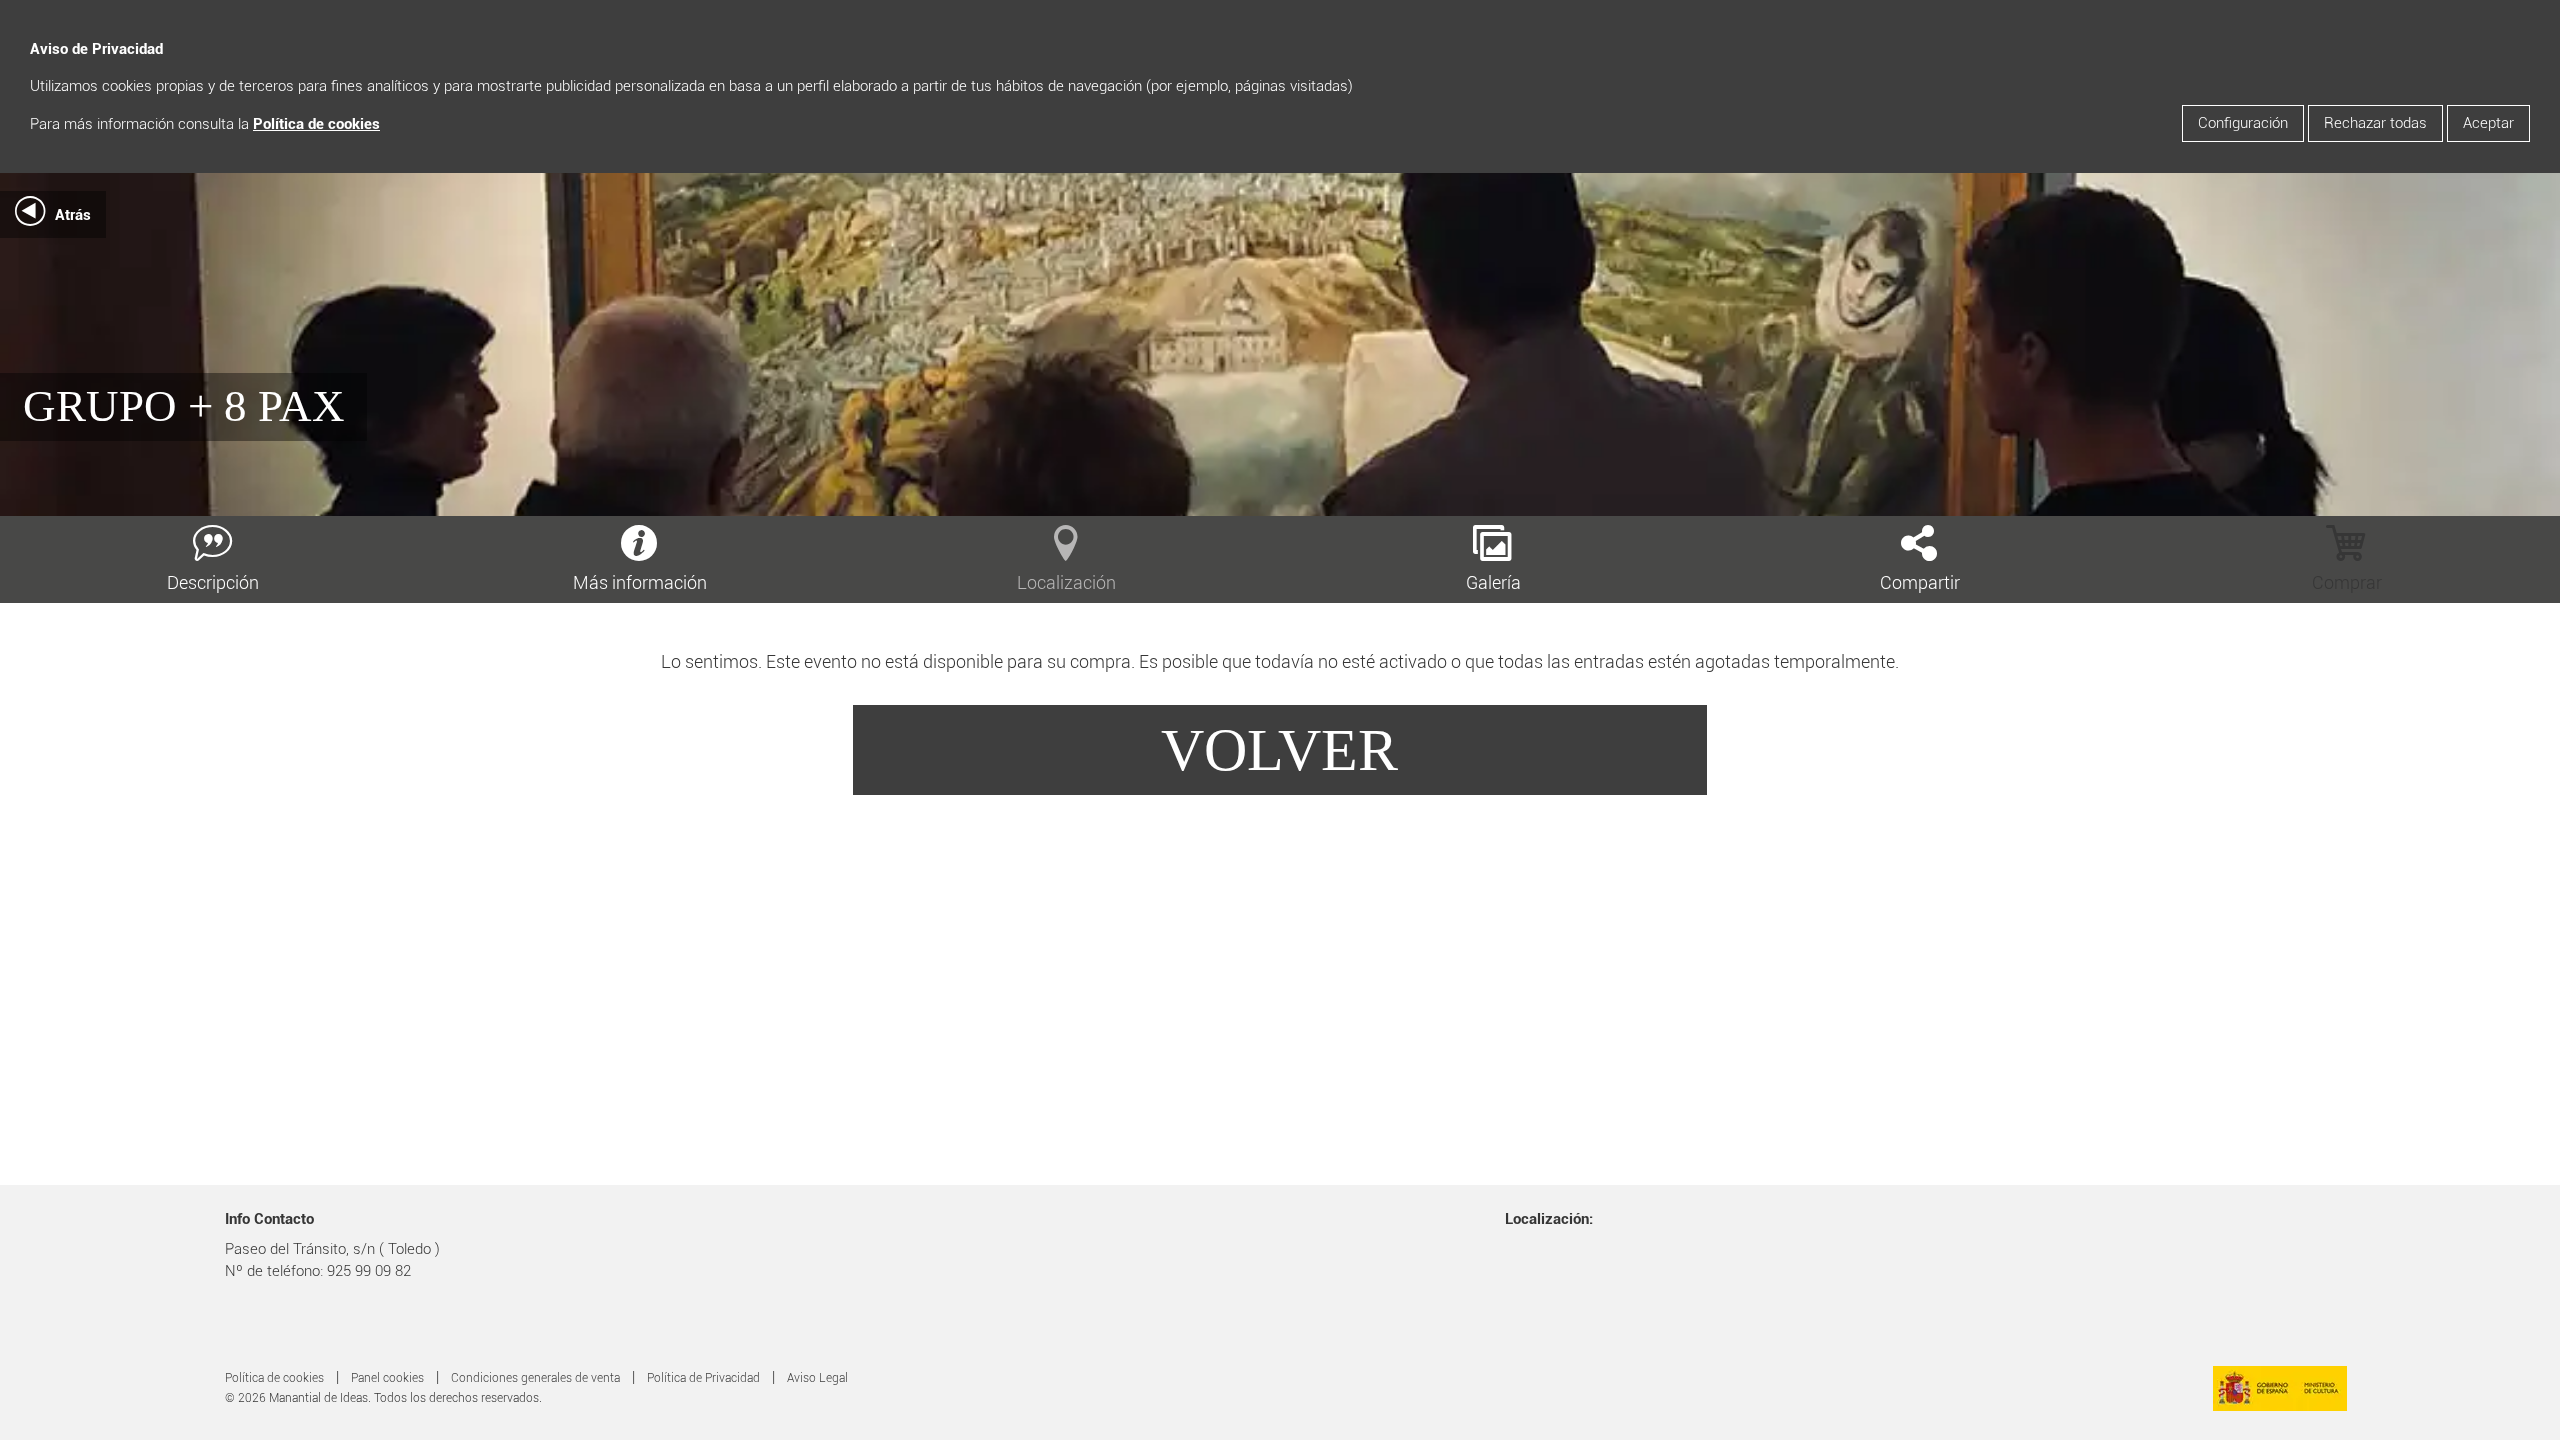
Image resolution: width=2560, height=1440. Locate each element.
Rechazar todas (2375, 123)
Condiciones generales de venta (535, 1378)
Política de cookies (316, 124)
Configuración (2243, 123)
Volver (1279, 750)
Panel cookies (387, 1378)
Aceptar (2488, 123)
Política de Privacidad (703, 1378)
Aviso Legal (817, 1378)
